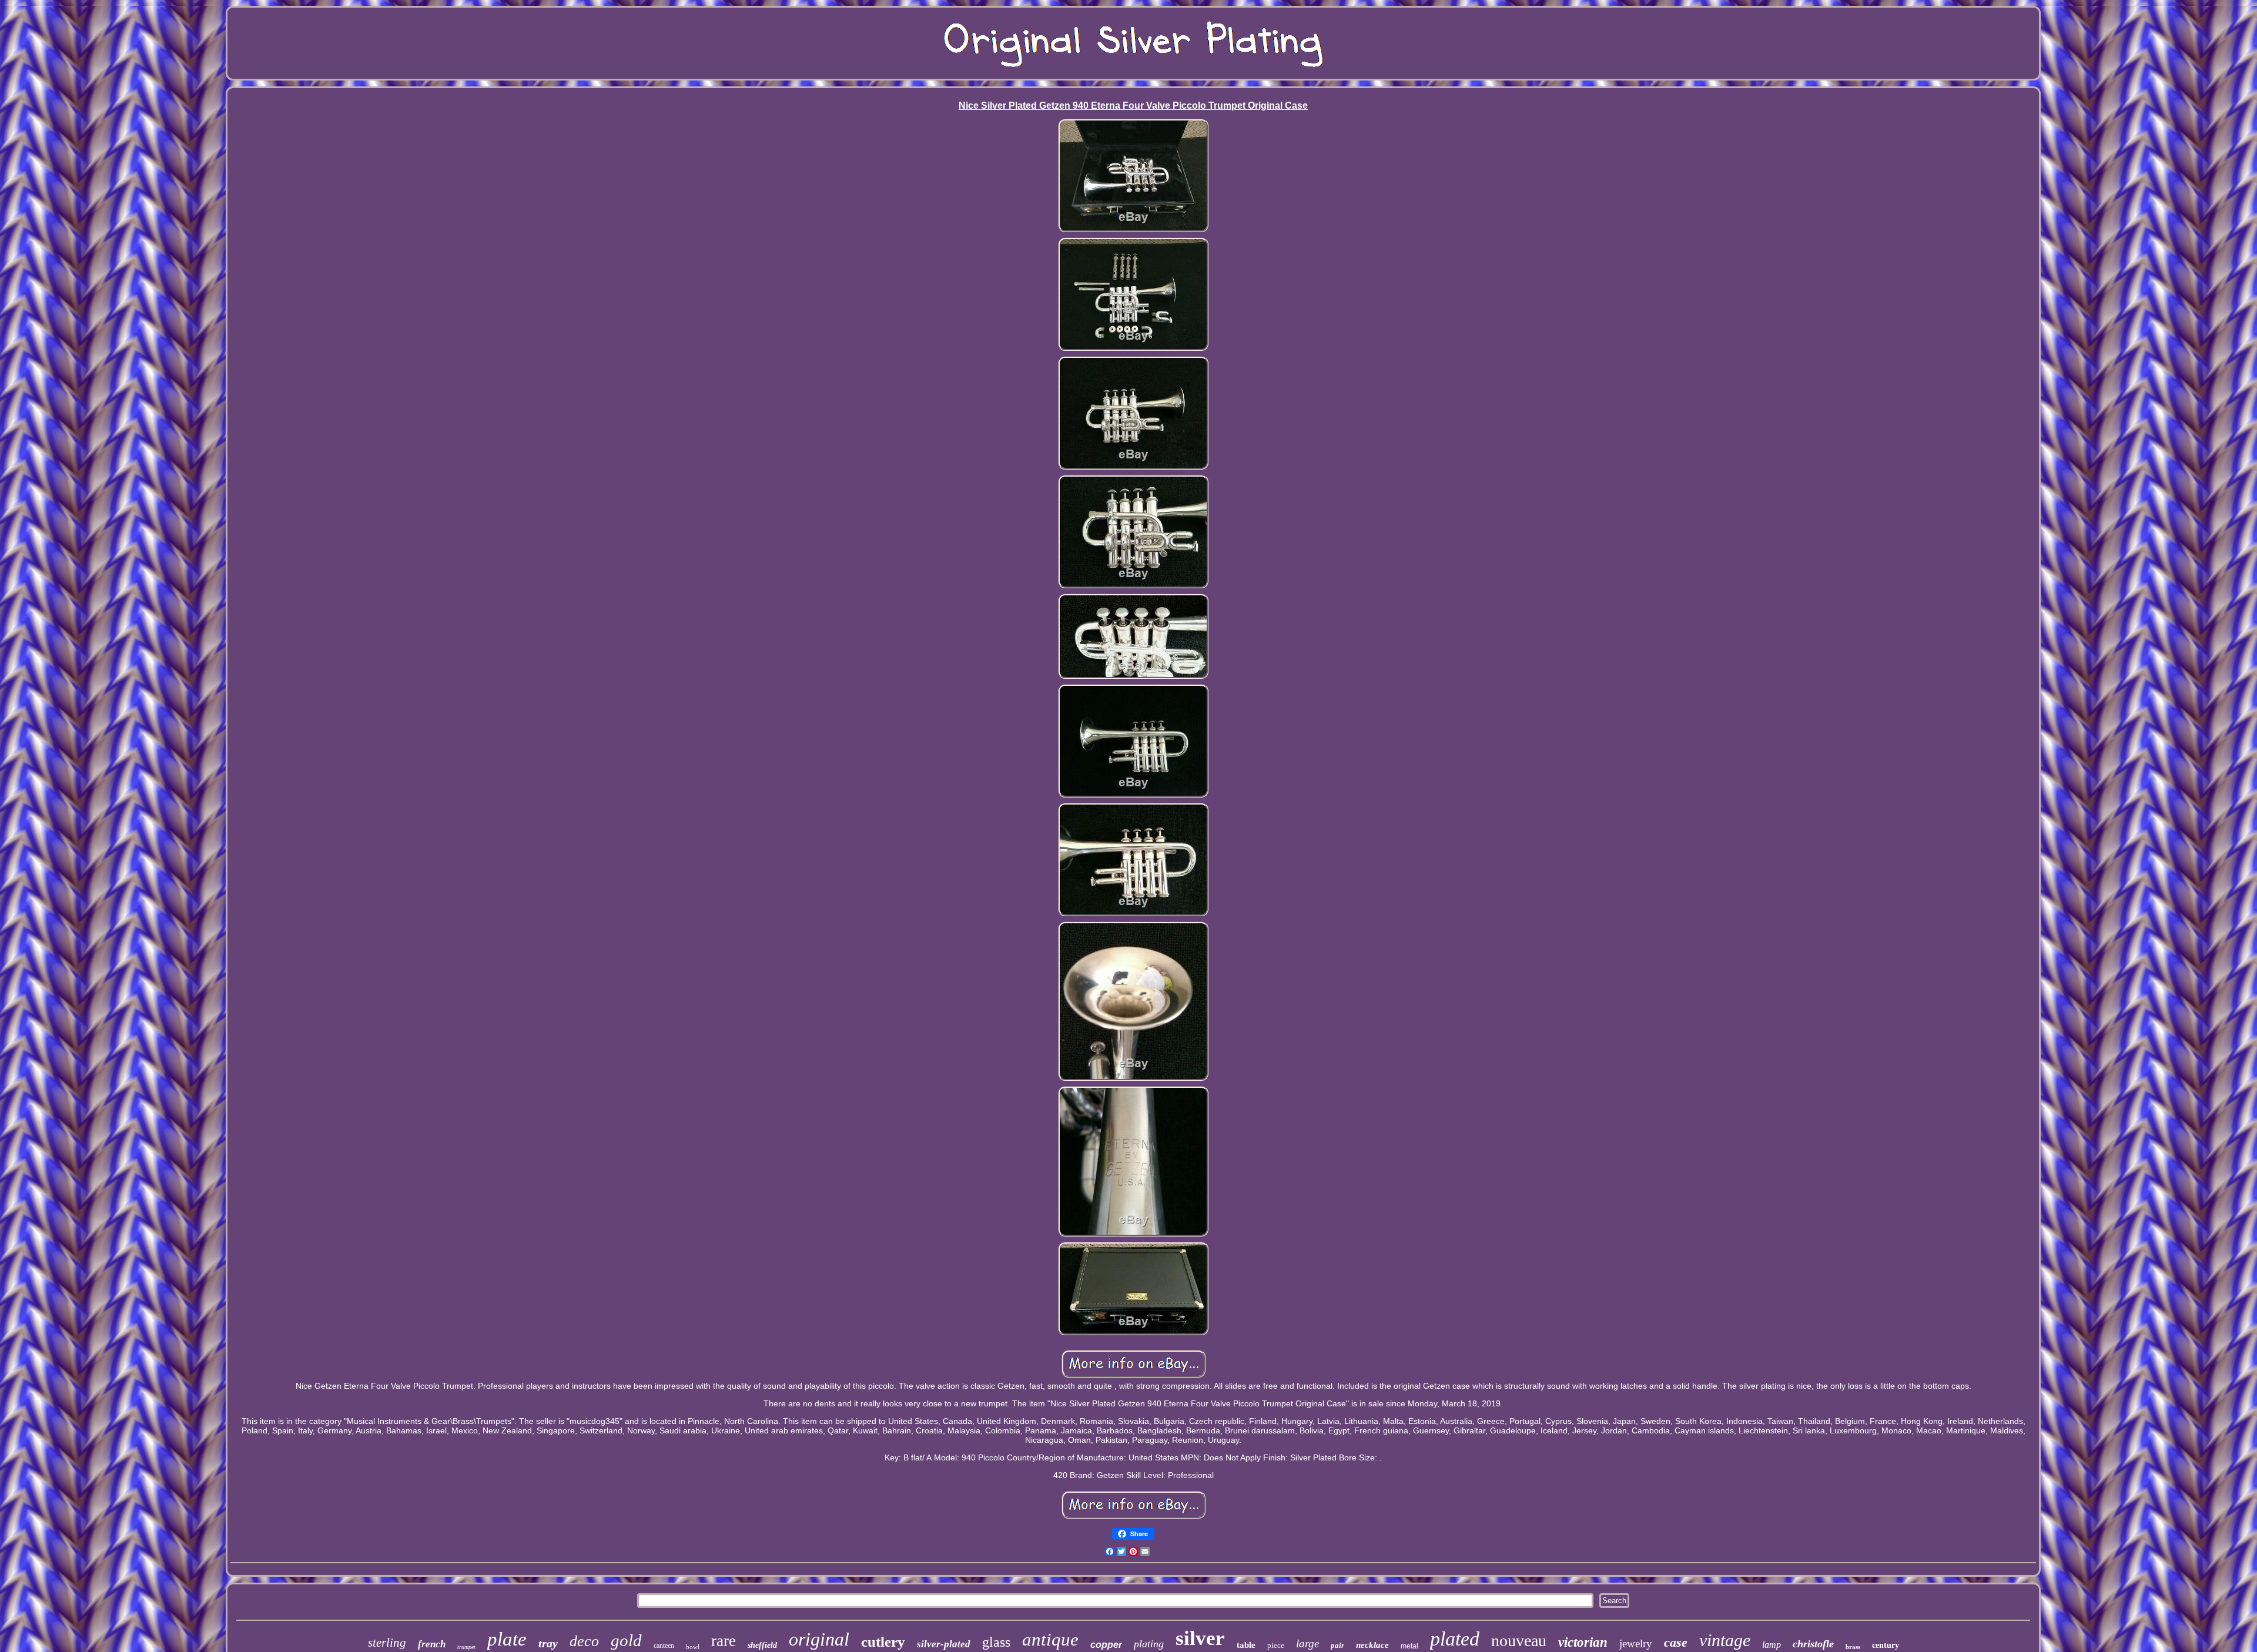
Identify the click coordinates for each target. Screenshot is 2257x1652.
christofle (1813, 1644)
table (1246, 1645)
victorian (1583, 1642)
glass (996, 1642)
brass (1853, 1647)
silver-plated (944, 1644)
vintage (1725, 1640)
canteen (664, 1646)
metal (1409, 1646)
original (819, 1639)
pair (1337, 1645)
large (1307, 1643)
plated (1455, 1639)
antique (1050, 1639)
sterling (387, 1643)
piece (1276, 1645)
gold (626, 1640)
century (1886, 1645)
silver (1200, 1638)
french (432, 1644)
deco (584, 1641)
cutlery (883, 1642)
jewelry (1636, 1643)
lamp (1772, 1645)
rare (724, 1641)
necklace (1372, 1645)
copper (1106, 1645)
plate (507, 1639)
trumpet (466, 1647)
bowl (693, 1647)
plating (1149, 1644)
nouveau (1519, 1641)
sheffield (762, 1645)
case (1676, 1642)
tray (548, 1643)
